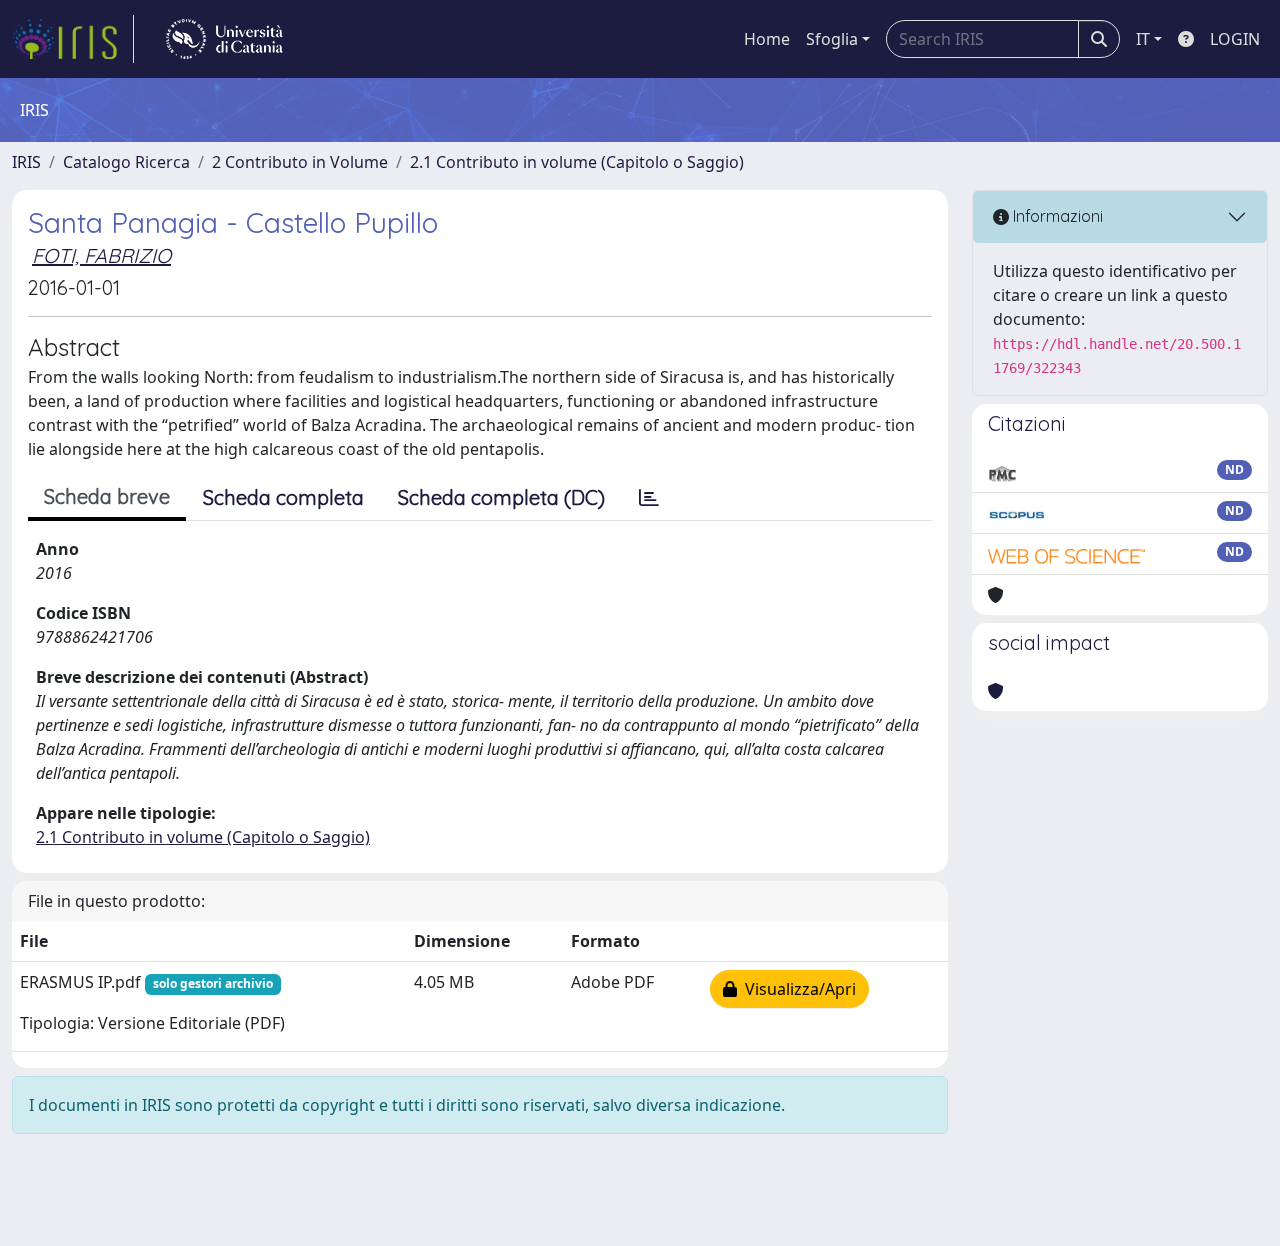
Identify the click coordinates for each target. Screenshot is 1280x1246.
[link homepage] (73, 39)
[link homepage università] (224, 39)
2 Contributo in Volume (300, 162)
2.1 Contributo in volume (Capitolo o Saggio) (577, 162)
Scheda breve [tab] (107, 496)
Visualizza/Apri (796, 989)
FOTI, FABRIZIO (101, 255)
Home (767, 39)
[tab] (649, 498)
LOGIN (1235, 39)
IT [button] (1143, 39)
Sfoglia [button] (832, 39)
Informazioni (1056, 216)
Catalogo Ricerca (126, 162)
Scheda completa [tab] (283, 497)
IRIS (26, 162)
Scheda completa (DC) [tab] (501, 497)
